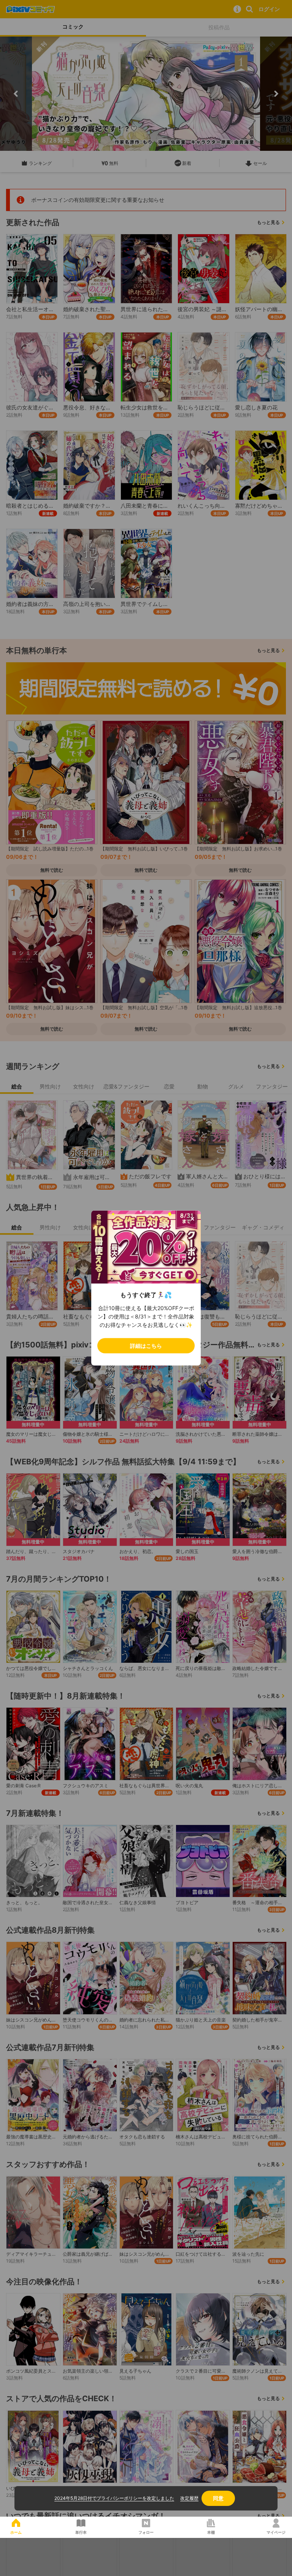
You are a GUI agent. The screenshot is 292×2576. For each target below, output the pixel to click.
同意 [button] (218, 2498)
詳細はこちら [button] (146, 1346)
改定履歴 (189, 2498)
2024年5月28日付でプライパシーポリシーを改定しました (114, 2498)
